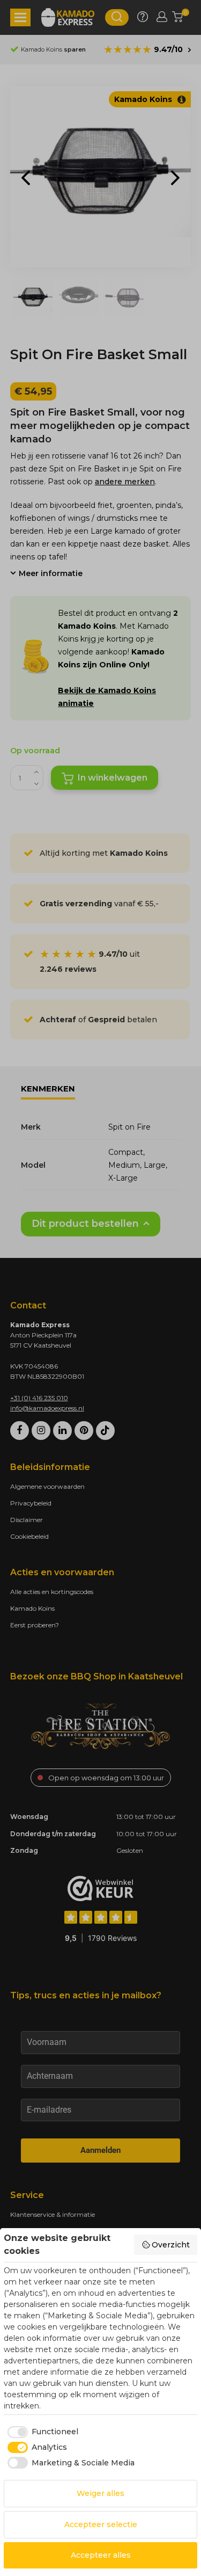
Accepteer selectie (101, 2524)
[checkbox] (41, 2432)
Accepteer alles (101, 2555)
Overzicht (171, 2245)
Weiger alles (100, 2493)
